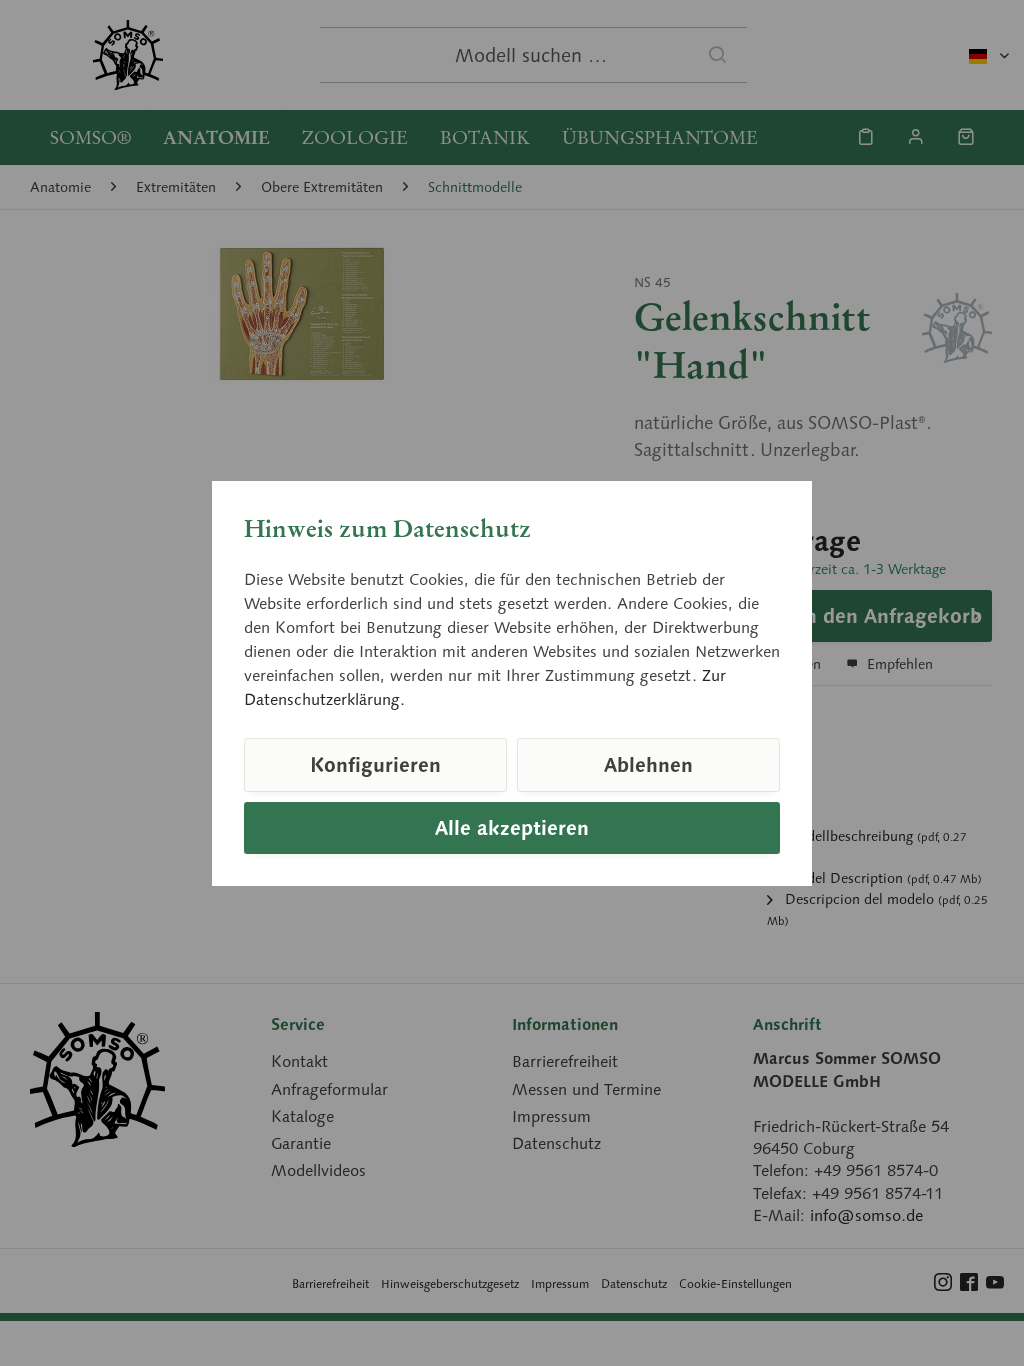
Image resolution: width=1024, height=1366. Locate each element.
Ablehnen (648, 765)
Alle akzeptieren (512, 828)
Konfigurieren (375, 765)
